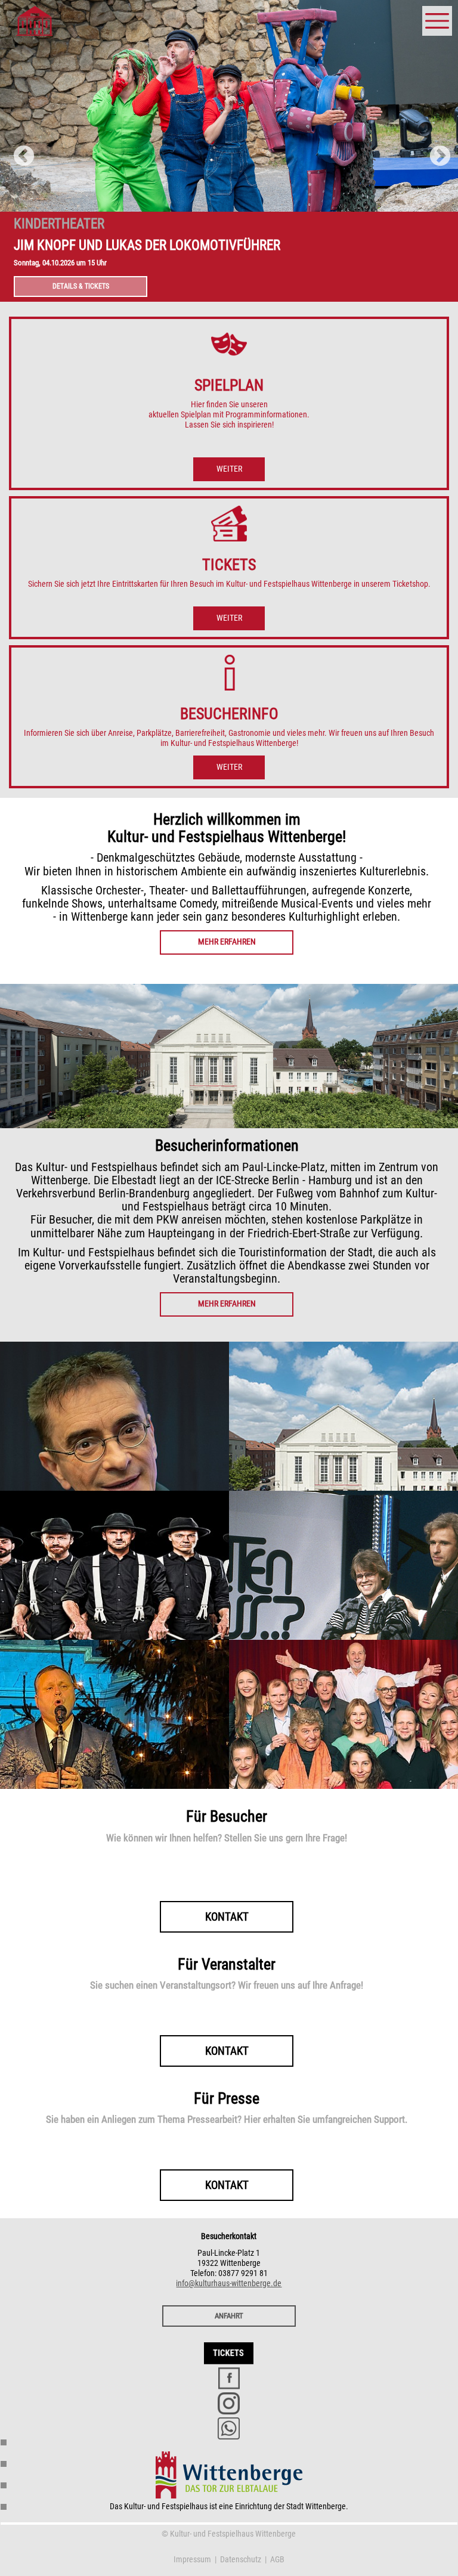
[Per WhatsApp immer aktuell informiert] (229, 2428)
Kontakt (4, 2507)
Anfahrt (229, 2316)
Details (114, 1433)
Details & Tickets (81, 286)
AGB (277, 2560)
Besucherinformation (4, 2464)
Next (434, 151)
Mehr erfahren (227, 942)
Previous (18, 151)
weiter (229, 469)
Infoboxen (4, 2443)
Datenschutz (241, 2560)
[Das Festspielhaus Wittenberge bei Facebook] (229, 2378)
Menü (437, 11)
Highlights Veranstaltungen (4, 2486)
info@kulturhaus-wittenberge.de (229, 2284)
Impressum (192, 2560)
